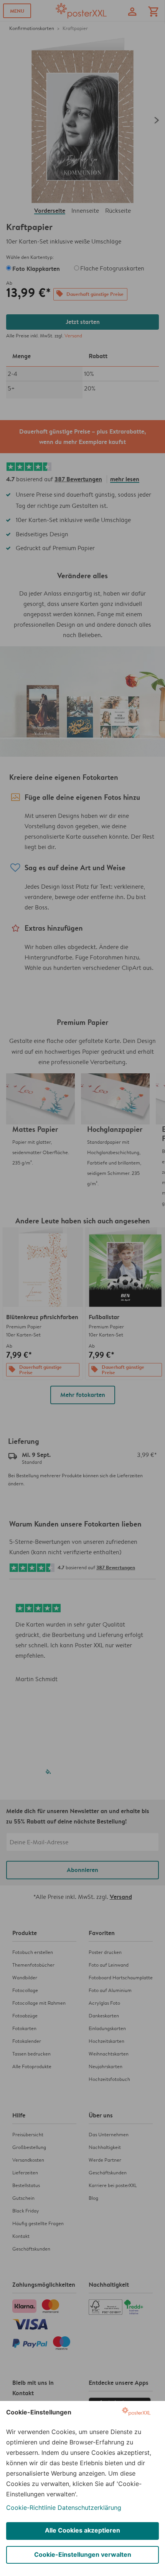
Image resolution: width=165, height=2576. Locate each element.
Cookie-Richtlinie (31, 2508)
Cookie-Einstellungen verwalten (83, 2554)
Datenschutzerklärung (89, 2508)
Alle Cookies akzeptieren (82, 2530)
